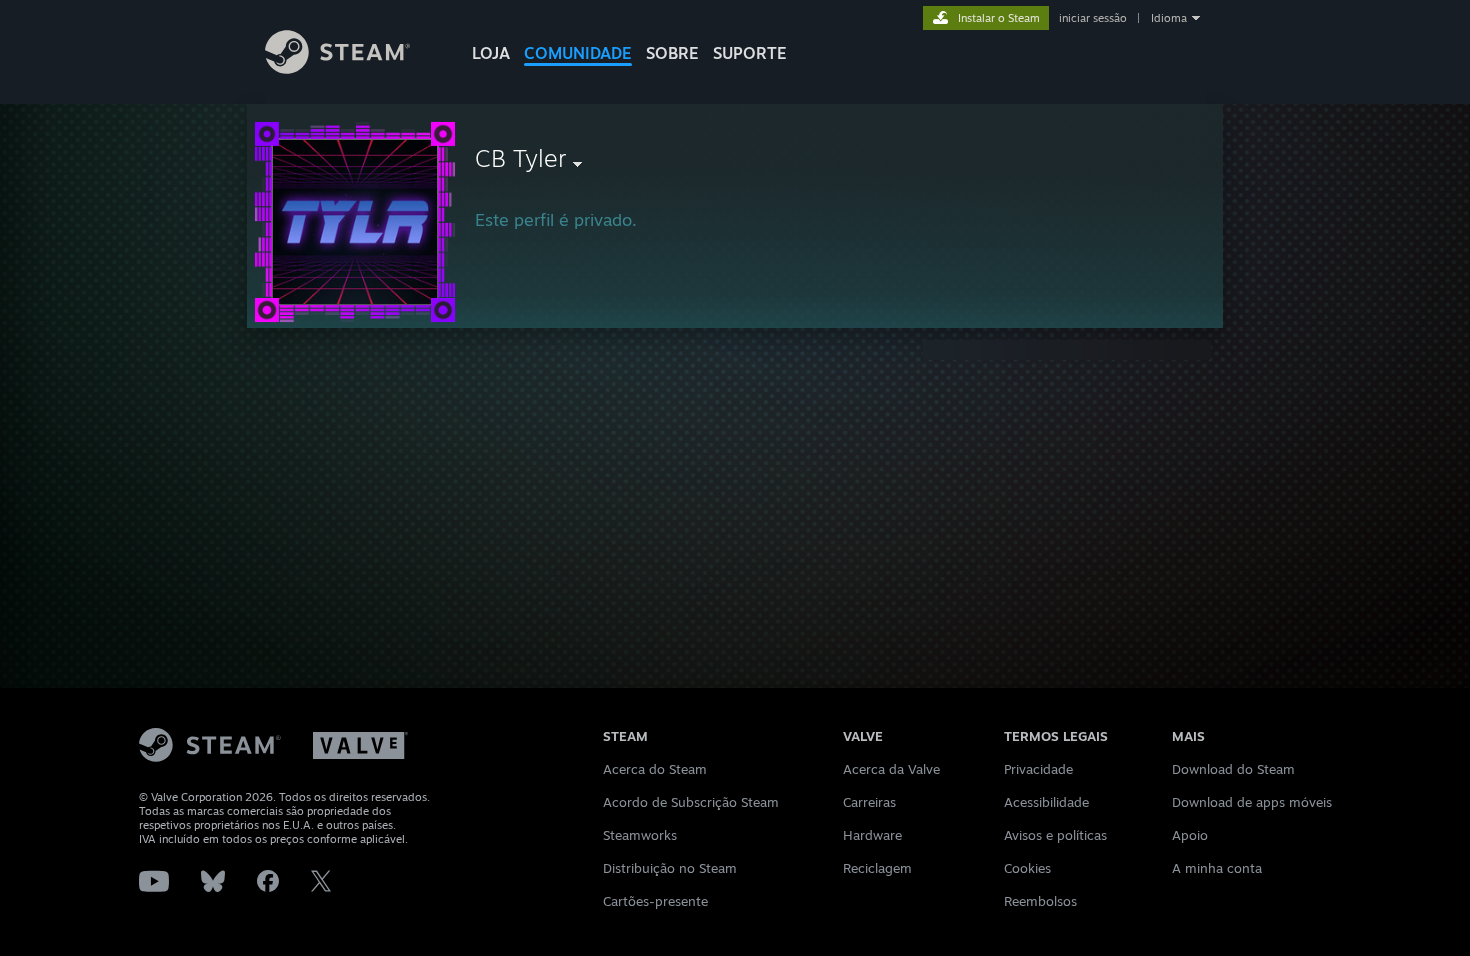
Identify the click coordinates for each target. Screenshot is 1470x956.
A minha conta (1217, 868)
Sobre (672, 53)
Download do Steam (1233, 769)
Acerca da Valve (891, 769)
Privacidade (1038, 769)
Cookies (1027, 868)
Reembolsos (1040, 901)
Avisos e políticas (1055, 835)
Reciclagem (877, 868)
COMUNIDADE (578, 53)
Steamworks (640, 835)
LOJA (491, 53)
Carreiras (869, 802)
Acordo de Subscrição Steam (691, 802)
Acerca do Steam (655, 769)
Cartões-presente (655, 901)
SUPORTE (750, 53)
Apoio (1190, 835)
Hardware (872, 835)
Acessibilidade (1046, 802)
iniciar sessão (1093, 18)
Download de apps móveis (1252, 802)
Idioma (1169, 18)
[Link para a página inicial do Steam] (337, 68)
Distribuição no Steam (670, 868)
